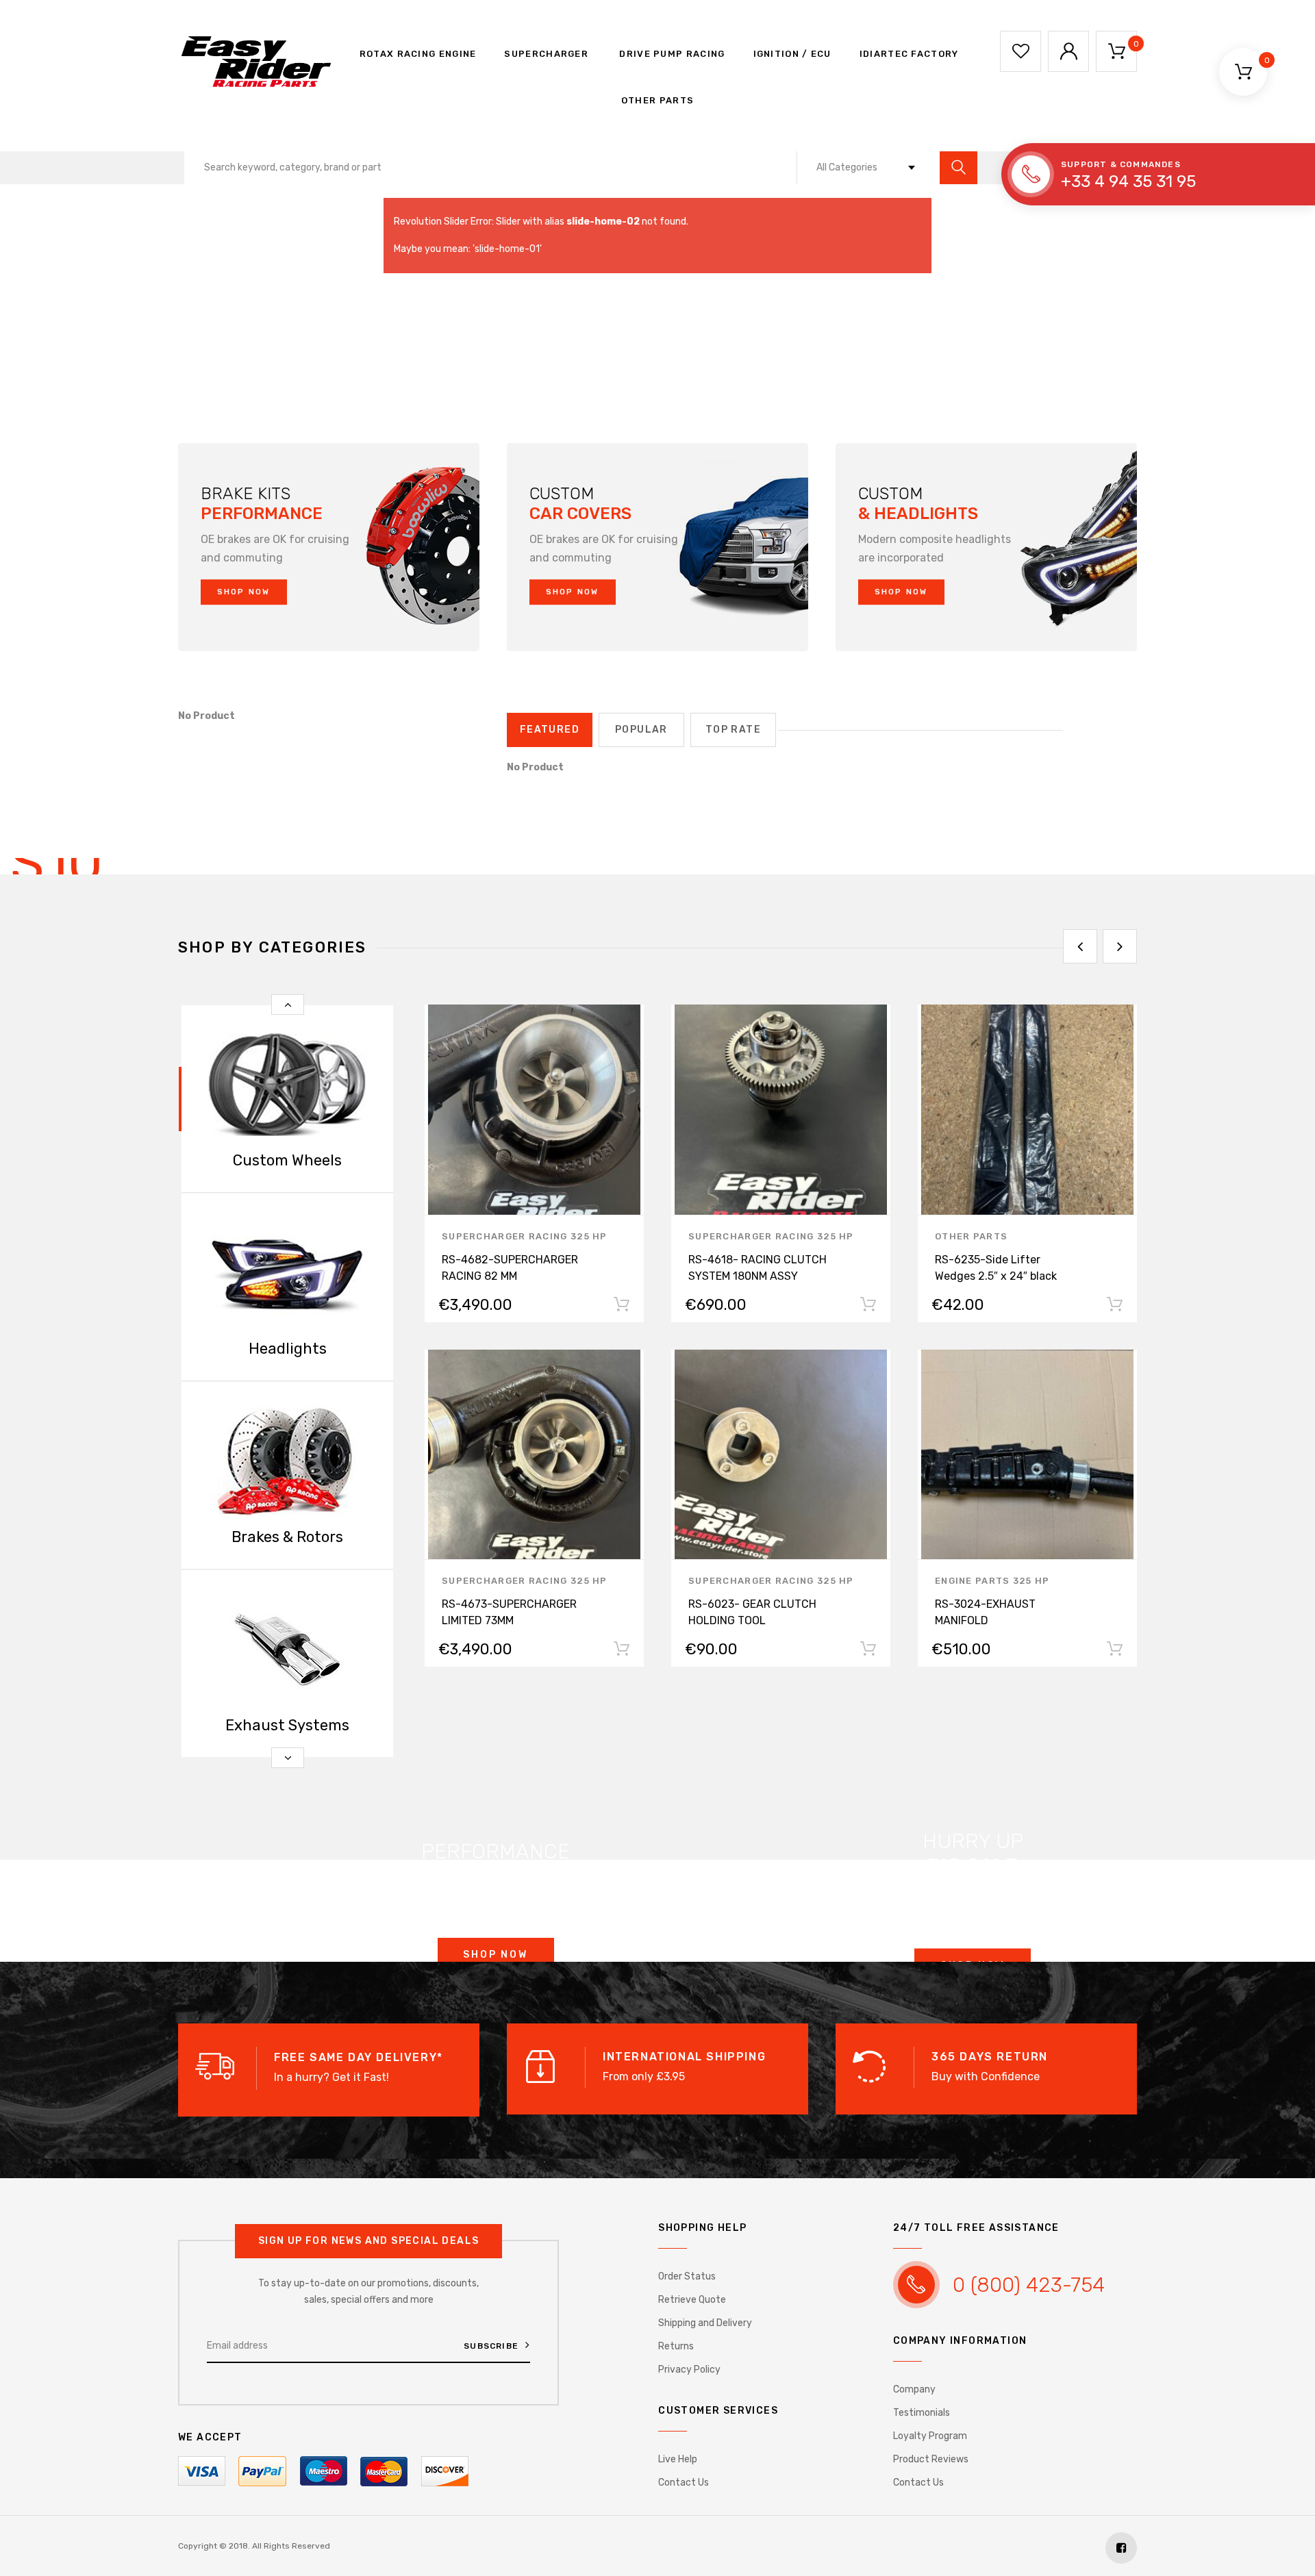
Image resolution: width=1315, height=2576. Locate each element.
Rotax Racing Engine (416, 54)
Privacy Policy (689, 2370)
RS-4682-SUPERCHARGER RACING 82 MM (510, 1268)
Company (914, 2389)
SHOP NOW (244, 592)
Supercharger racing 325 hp (525, 1236)
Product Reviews (931, 2459)
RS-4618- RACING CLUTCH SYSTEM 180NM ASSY (757, 1268)
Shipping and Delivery (705, 2323)
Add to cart (621, 1307)
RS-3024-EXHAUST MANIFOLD (985, 1612)
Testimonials (922, 2413)
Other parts (657, 100)
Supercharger (546, 54)
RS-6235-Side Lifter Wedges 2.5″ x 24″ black (996, 1268)
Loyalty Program (930, 2436)
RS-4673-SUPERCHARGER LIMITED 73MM (509, 1612)
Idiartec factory (909, 54)
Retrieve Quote (692, 2300)
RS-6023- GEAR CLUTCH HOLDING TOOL (752, 1612)
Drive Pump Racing (671, 54)
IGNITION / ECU (792, 54)
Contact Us (684, 2483)
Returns (676, 2346)
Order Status (687, 2276)
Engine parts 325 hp (992, 1581)
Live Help (678, 2459)
